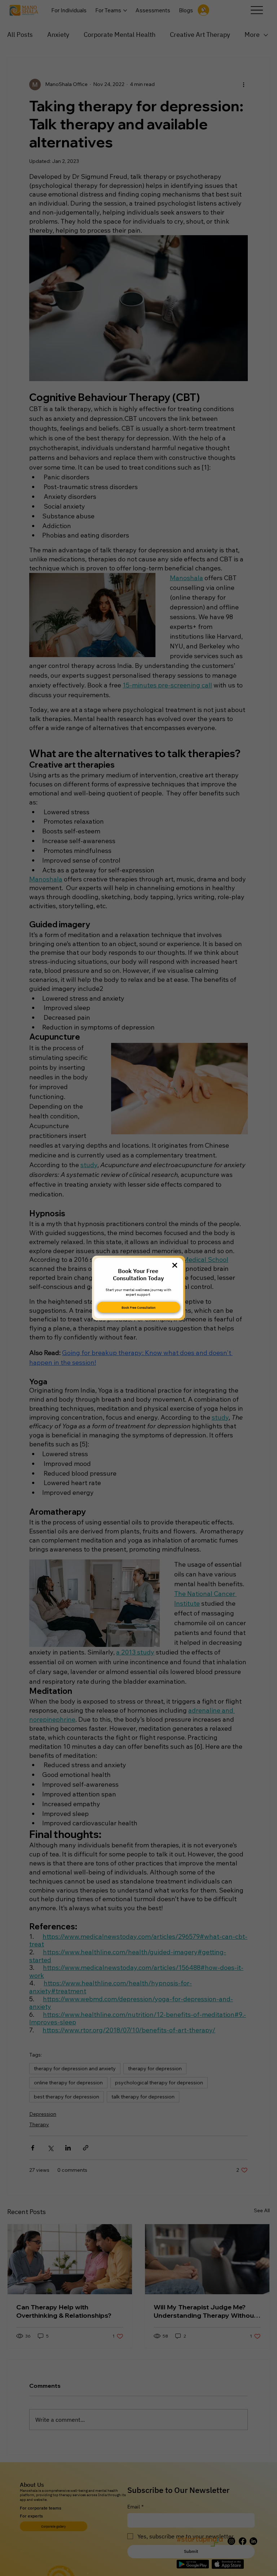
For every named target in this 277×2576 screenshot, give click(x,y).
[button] (175, 1266)
